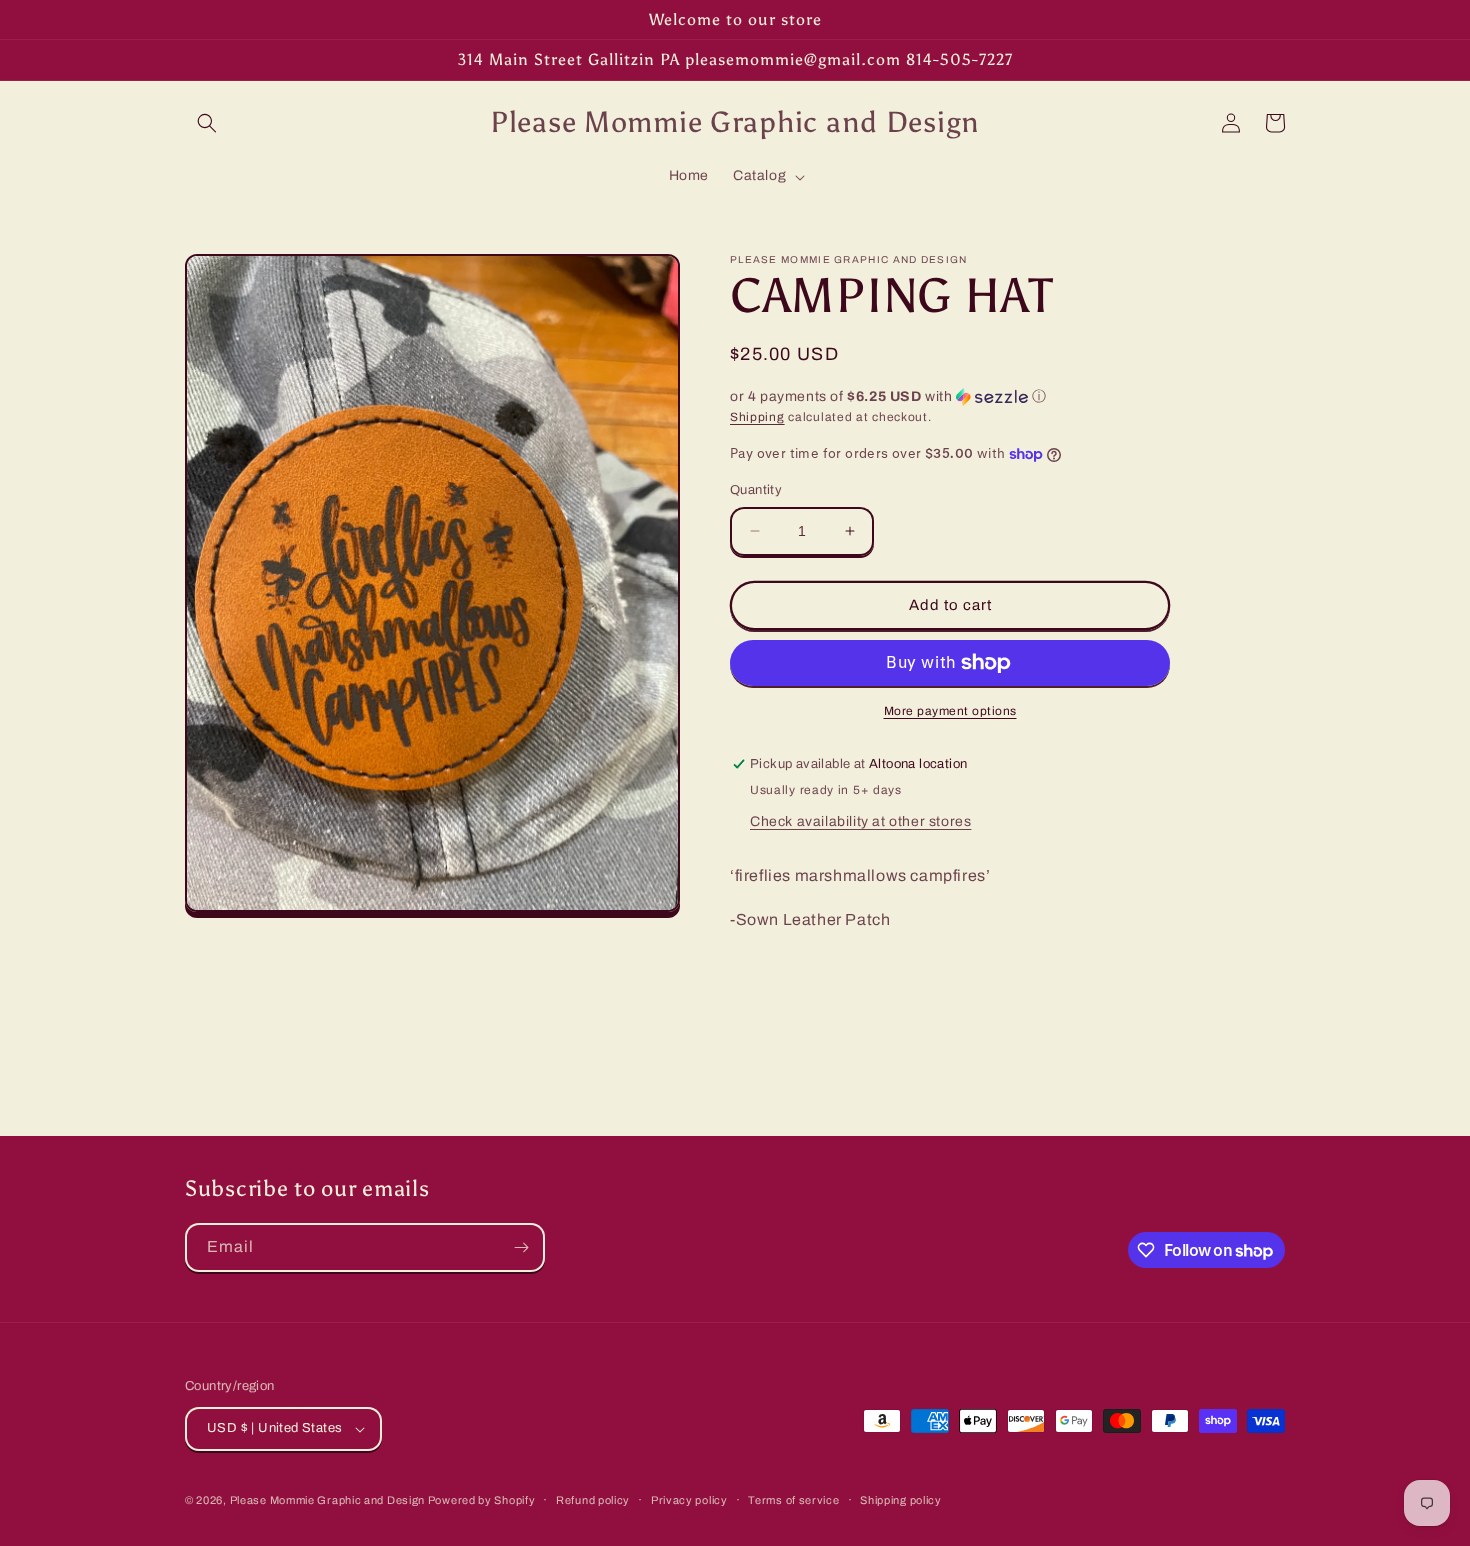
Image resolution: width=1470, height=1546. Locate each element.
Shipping (757, 417)
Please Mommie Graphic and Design (329, 1500)
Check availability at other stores (860, 821)
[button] (207, 123)
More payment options (950, 711)
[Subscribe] (521, 1247)
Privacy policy (689, 1500)
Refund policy (593, 1500)
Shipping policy (901, 1500)
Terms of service (793, 1500)
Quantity (756, 490)
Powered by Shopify (482, 1500)
